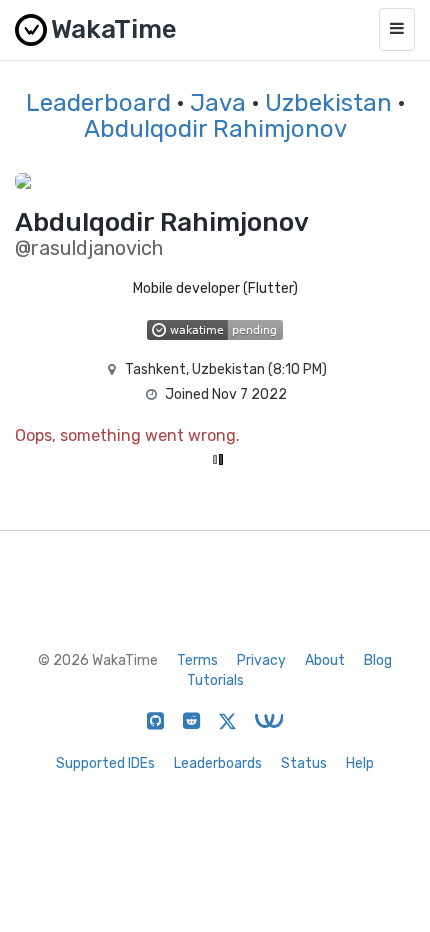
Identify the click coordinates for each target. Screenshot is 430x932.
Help (360, 763)
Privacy (261, 660)
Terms (197, 660)
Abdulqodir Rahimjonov (215, 129)
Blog (378, 660)
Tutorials (215, 680)
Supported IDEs (105, 763)
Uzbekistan (328, 103)
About (325, 660)
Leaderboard (98, 103)
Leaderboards (218, 763)
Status (304, 763)
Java (218, 103)
